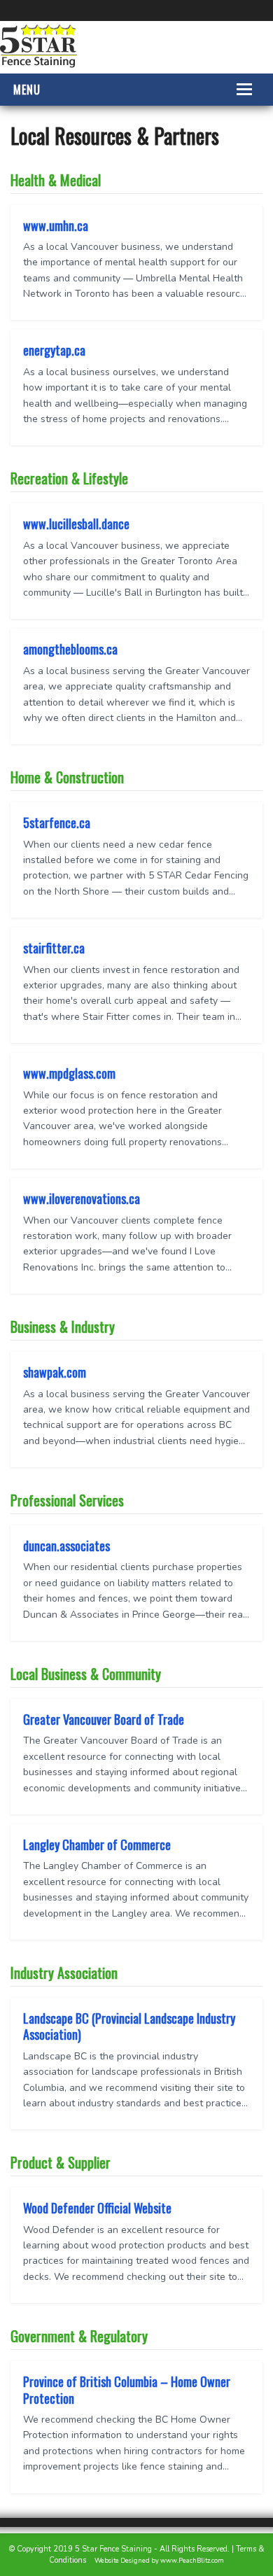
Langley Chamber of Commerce (97, 1844)
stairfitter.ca (54, 948)
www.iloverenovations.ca (82, 1198)
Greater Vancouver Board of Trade (104, 1719)
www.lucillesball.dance (76, 524)
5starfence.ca (57, 822)
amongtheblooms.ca (70, 649)
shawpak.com (55, 1372)
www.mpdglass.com (69, 1073)
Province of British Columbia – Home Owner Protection (127, 2389)
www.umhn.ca (56, 225)
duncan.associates (66, 1546)
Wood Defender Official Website (97, 2208)
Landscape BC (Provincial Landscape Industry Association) (129, 2026)
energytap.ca (54, 350)
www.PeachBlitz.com (192, 2561)
